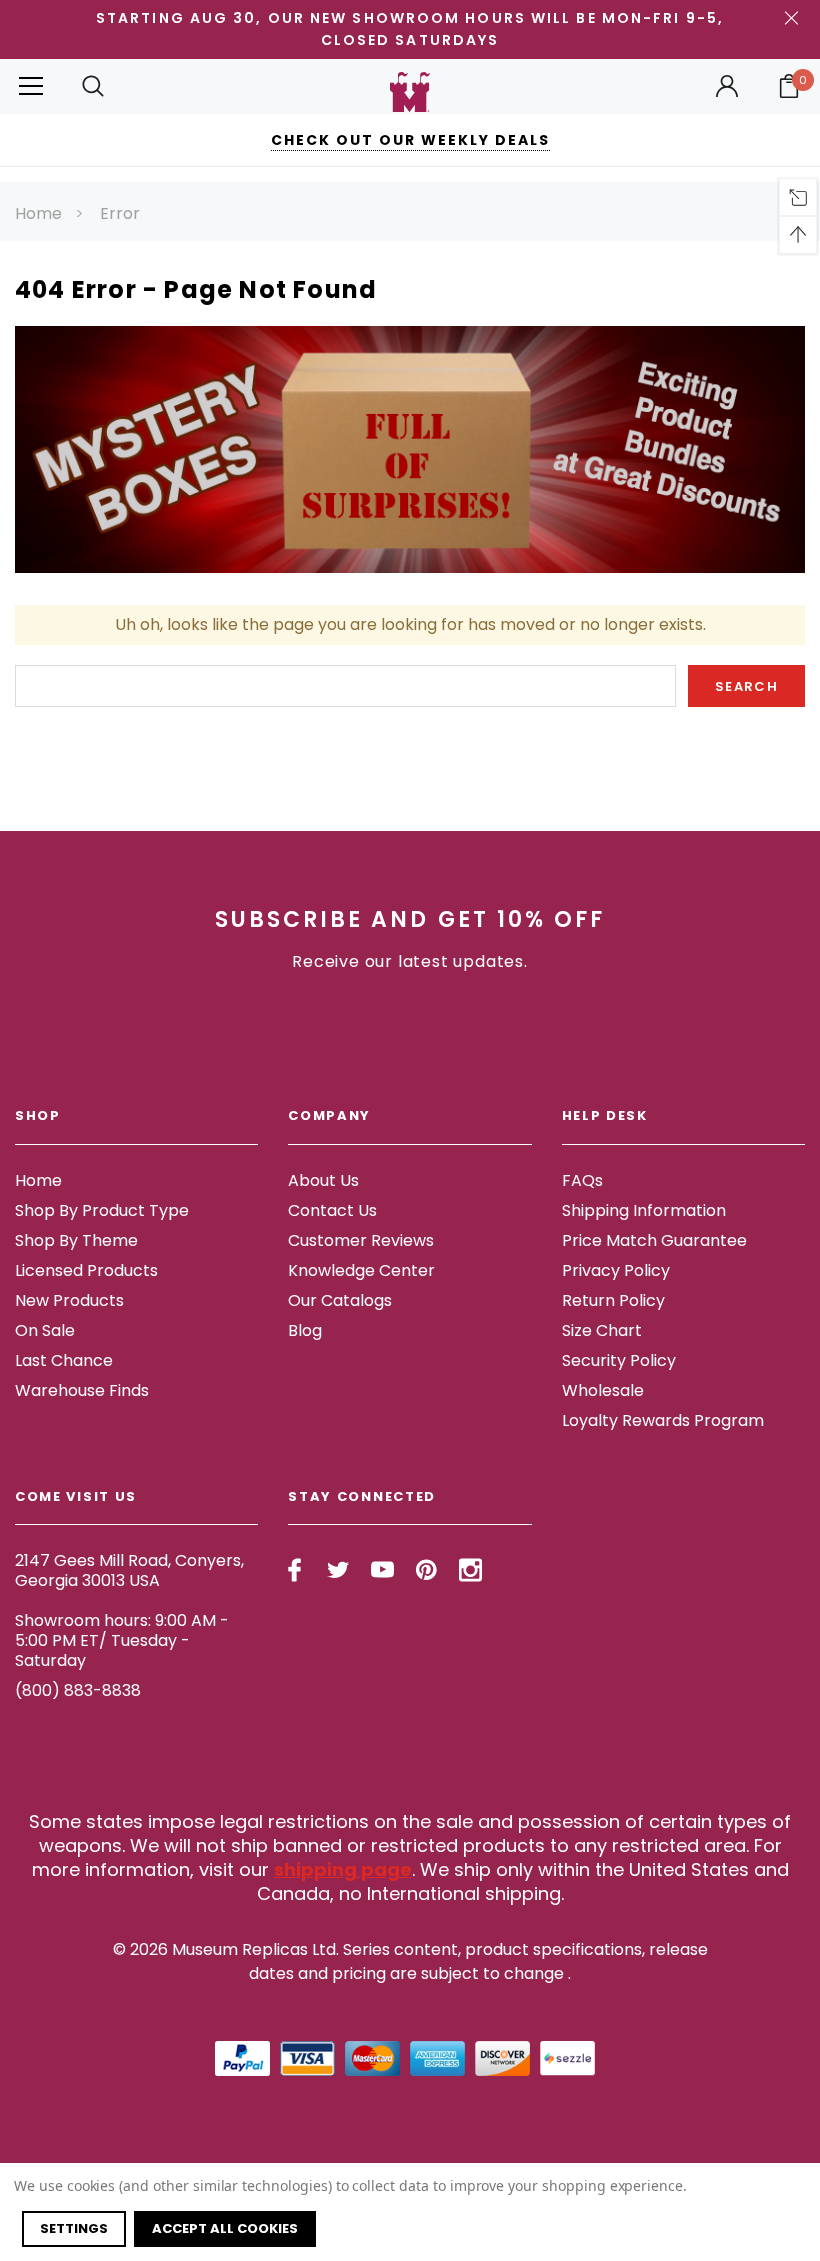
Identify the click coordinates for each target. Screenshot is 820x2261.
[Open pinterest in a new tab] (426, 1570)
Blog (305, 1330)
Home (38, 213)
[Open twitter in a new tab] (338, 1570)
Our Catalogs (340, 1300)
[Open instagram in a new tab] (470, 1570)
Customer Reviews (361, 1240)
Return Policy (613, 1300)
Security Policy (619, 1360)
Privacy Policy (616, 1270)
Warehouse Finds (82, 1390)
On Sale (45, 1330)
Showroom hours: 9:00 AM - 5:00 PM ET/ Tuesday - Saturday (122, 1640)
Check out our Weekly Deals (410, 140)
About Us (323, 1180)
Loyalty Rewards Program (663, 1420)
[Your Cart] (789, 86)
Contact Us (332, 1210)
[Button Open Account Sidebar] (727, 86)
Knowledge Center (361, 1270)
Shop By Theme (76, 1240)
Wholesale (603, 1390)
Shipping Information (644, 1210)
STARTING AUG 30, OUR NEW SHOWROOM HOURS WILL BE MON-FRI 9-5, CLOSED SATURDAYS (410, 29)
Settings (74, 2228)
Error (120, 213)
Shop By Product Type (102, 1210)
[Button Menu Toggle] (31, 86)
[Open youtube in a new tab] (382, 1570)
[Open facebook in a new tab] (294, 1570)
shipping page (343, 1869)
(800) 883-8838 (78, 1690)
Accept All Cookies (225, 2228)
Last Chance (64, 1360)
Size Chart (602, 1330)
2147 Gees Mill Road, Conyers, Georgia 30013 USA (129, 1570)
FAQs (582, 1180)
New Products (69, 1300)
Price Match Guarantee (654, 1240)
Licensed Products (86, 1270)
